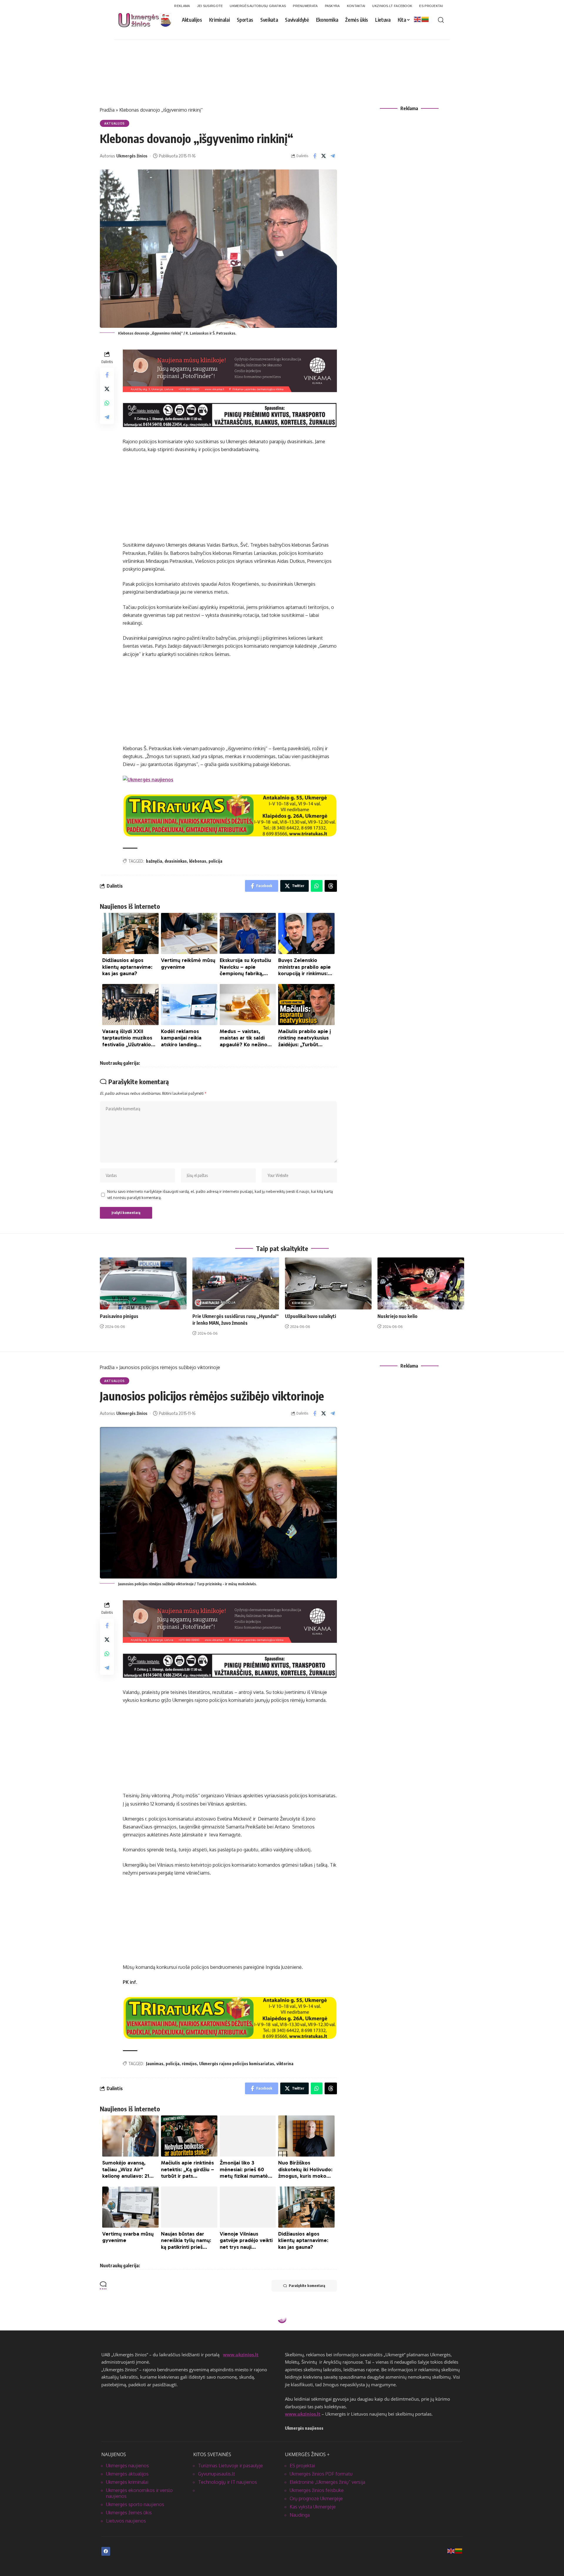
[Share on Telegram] (333, 156)
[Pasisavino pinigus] (143, 1283)
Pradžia (107, 110)
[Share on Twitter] (324, 156)
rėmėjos (189, 2064)
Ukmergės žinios (132, 156)
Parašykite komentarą (307, 2286)
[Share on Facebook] (315, 156)
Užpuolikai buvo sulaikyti (310, 1316)
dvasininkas (176, 861)
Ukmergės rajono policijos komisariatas (237, 2064)
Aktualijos (115, 123)
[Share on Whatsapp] (107, 403)
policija (215, 861)
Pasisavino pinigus (119, 1316)
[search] (441, 20)
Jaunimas (155, 2064)
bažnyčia (154, 861)
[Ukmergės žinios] (148, 779)
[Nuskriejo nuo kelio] (421, 1283)
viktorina (285, 2064)
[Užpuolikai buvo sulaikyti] (328, 1283)
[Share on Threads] (331, 886)
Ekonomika (115, 2333)
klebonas (198, 861)
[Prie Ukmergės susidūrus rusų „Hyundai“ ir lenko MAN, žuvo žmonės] (236, 1283)
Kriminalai (117, 1303)
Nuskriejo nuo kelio (397, 1316)
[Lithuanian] (425, 19)
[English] (418, 19)
